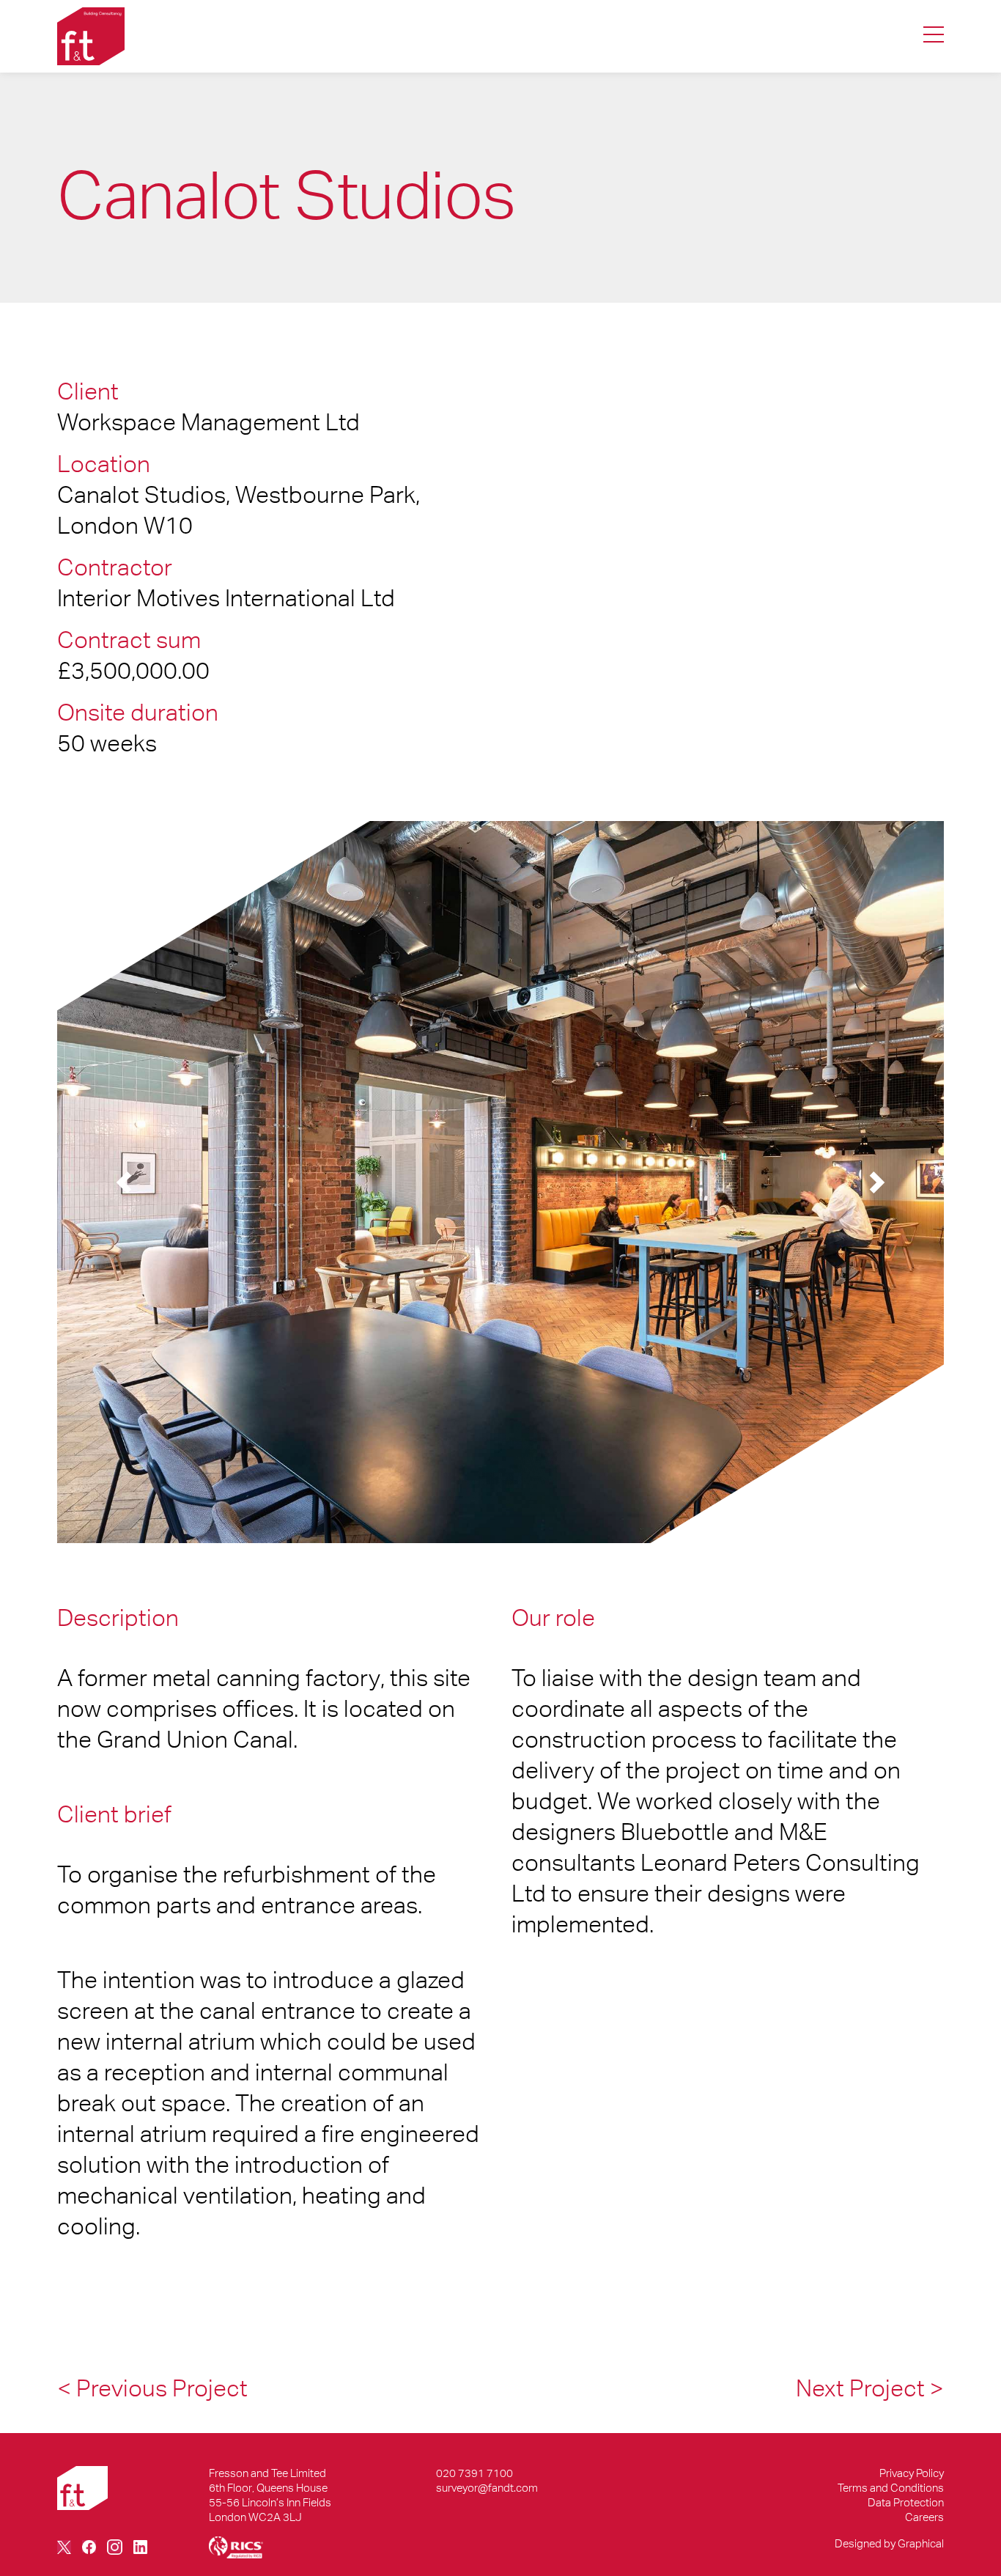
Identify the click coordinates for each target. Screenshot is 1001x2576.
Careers (924, 2517)
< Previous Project (152, 2388)
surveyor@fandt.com (487, 2488)
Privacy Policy (912, 2473)
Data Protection (906, 2502)
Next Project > (870, 2388)
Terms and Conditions (891, 2488)
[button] (124, 1182)
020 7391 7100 (474, 2473)
